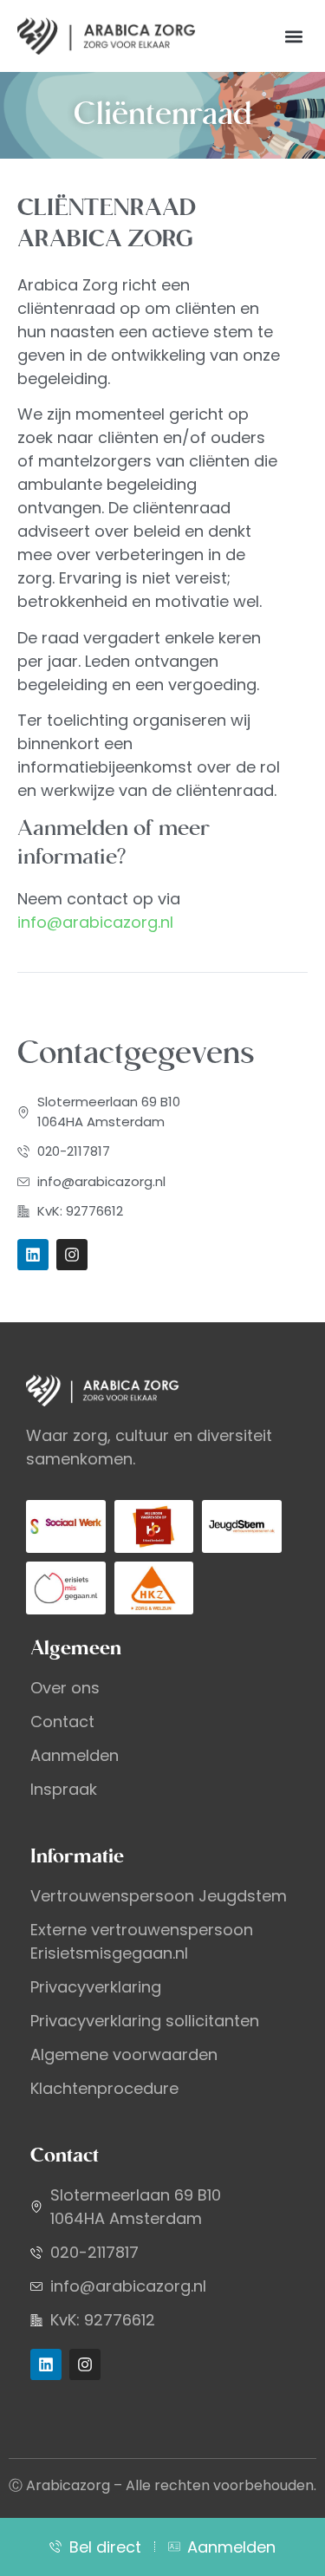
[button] (293, 36)
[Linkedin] (33, 1255)
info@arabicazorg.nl (95, 922)
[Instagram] (72, 1255)
